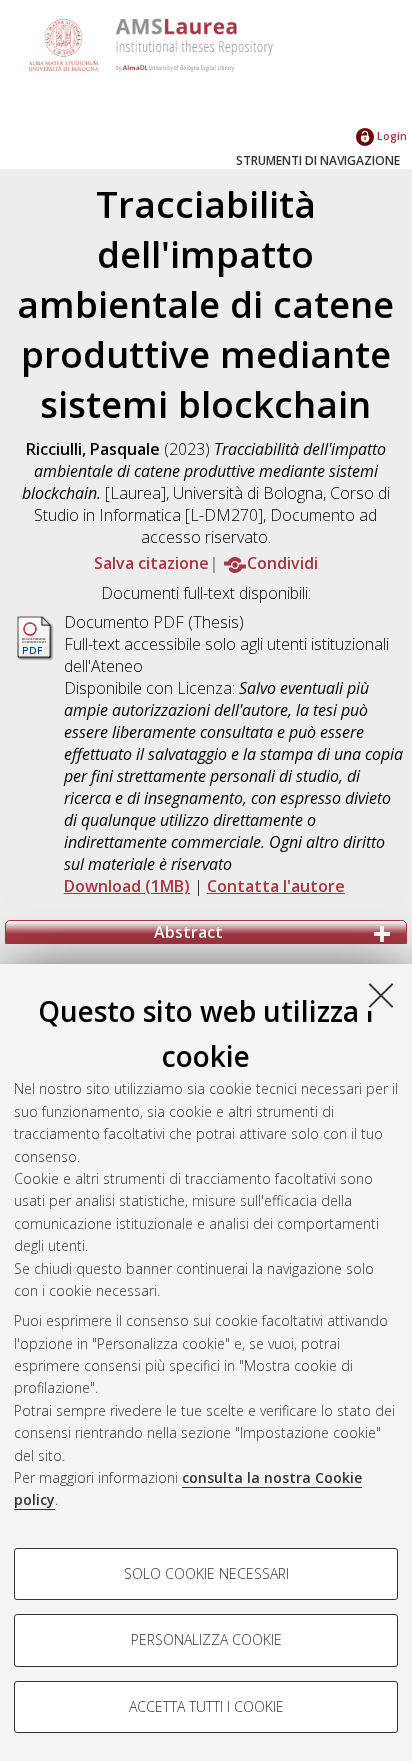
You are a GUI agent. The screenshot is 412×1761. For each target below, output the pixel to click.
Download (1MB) (127, 886)
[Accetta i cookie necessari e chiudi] (381, 995)
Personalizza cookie (206, 1639)
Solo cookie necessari (206, 1573)
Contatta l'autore (276, 886)
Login (390, 135)
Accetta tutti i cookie (206, 1706)
